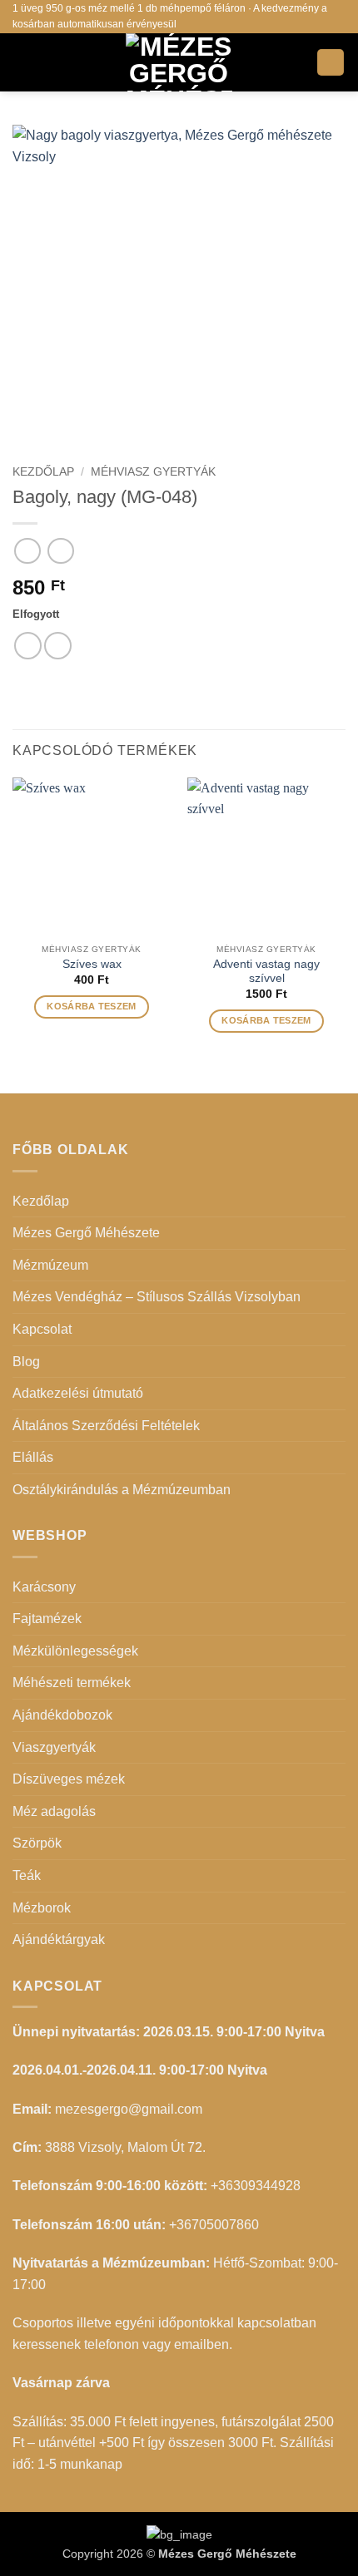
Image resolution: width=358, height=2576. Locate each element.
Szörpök (37, 1843)
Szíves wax (92, 964)
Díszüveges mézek (69, 1779)
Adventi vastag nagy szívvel (266, 972)
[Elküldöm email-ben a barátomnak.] (58, 646)
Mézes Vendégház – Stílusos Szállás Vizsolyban (157, 1297)
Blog (26, 1362)
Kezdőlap (43, 472)
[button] (22, 62)
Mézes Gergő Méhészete (86, 1233)
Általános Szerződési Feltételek (106, 1426)
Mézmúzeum (50, 1265)
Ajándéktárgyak (59, 1939)
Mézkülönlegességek (75, 1651)
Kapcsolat (42, 1329)
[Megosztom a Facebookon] (28, 646)
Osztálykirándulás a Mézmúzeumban (122, 1490)
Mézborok (42, 1908)
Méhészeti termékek (72, 1683)
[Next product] (27, 551)
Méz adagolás (54, 1811)
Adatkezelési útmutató (78, 1393)
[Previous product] (60, 551)
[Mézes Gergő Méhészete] (179, 62)
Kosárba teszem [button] (92, 1006)
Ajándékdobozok (62, 1715)
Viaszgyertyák (54, 1747)
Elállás (33, 1457)
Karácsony (44, 1587)
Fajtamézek (47, 1619)
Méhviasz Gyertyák (153, 472)
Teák (27, 1875)
